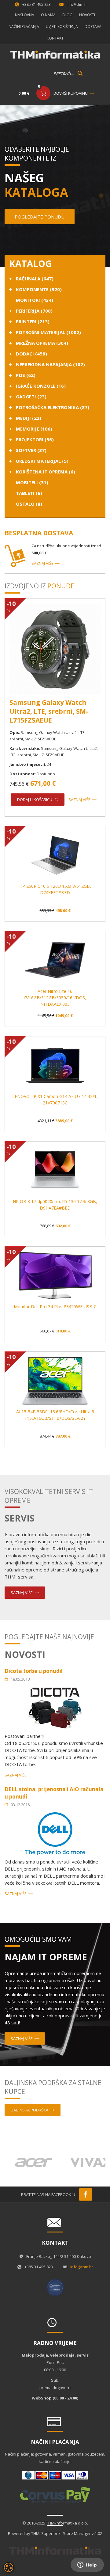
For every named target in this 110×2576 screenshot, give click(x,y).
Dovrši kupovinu (71, 93)
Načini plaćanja (24, 27)
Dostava (93, 27)
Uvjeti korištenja (62, 27)
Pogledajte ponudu (40, 217)
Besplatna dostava (39, 533)
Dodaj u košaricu (35, 800)
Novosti (87, 15)
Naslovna (25, 15)
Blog (67, 15)
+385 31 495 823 (37, 4)
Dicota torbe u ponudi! (34, 1671)
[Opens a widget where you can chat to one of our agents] (87, 2565)
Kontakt (55, 38)
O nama (48, 15)
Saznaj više (42, 563)
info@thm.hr (77, 4)
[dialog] (9, 2567)
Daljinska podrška (29, 2110)
